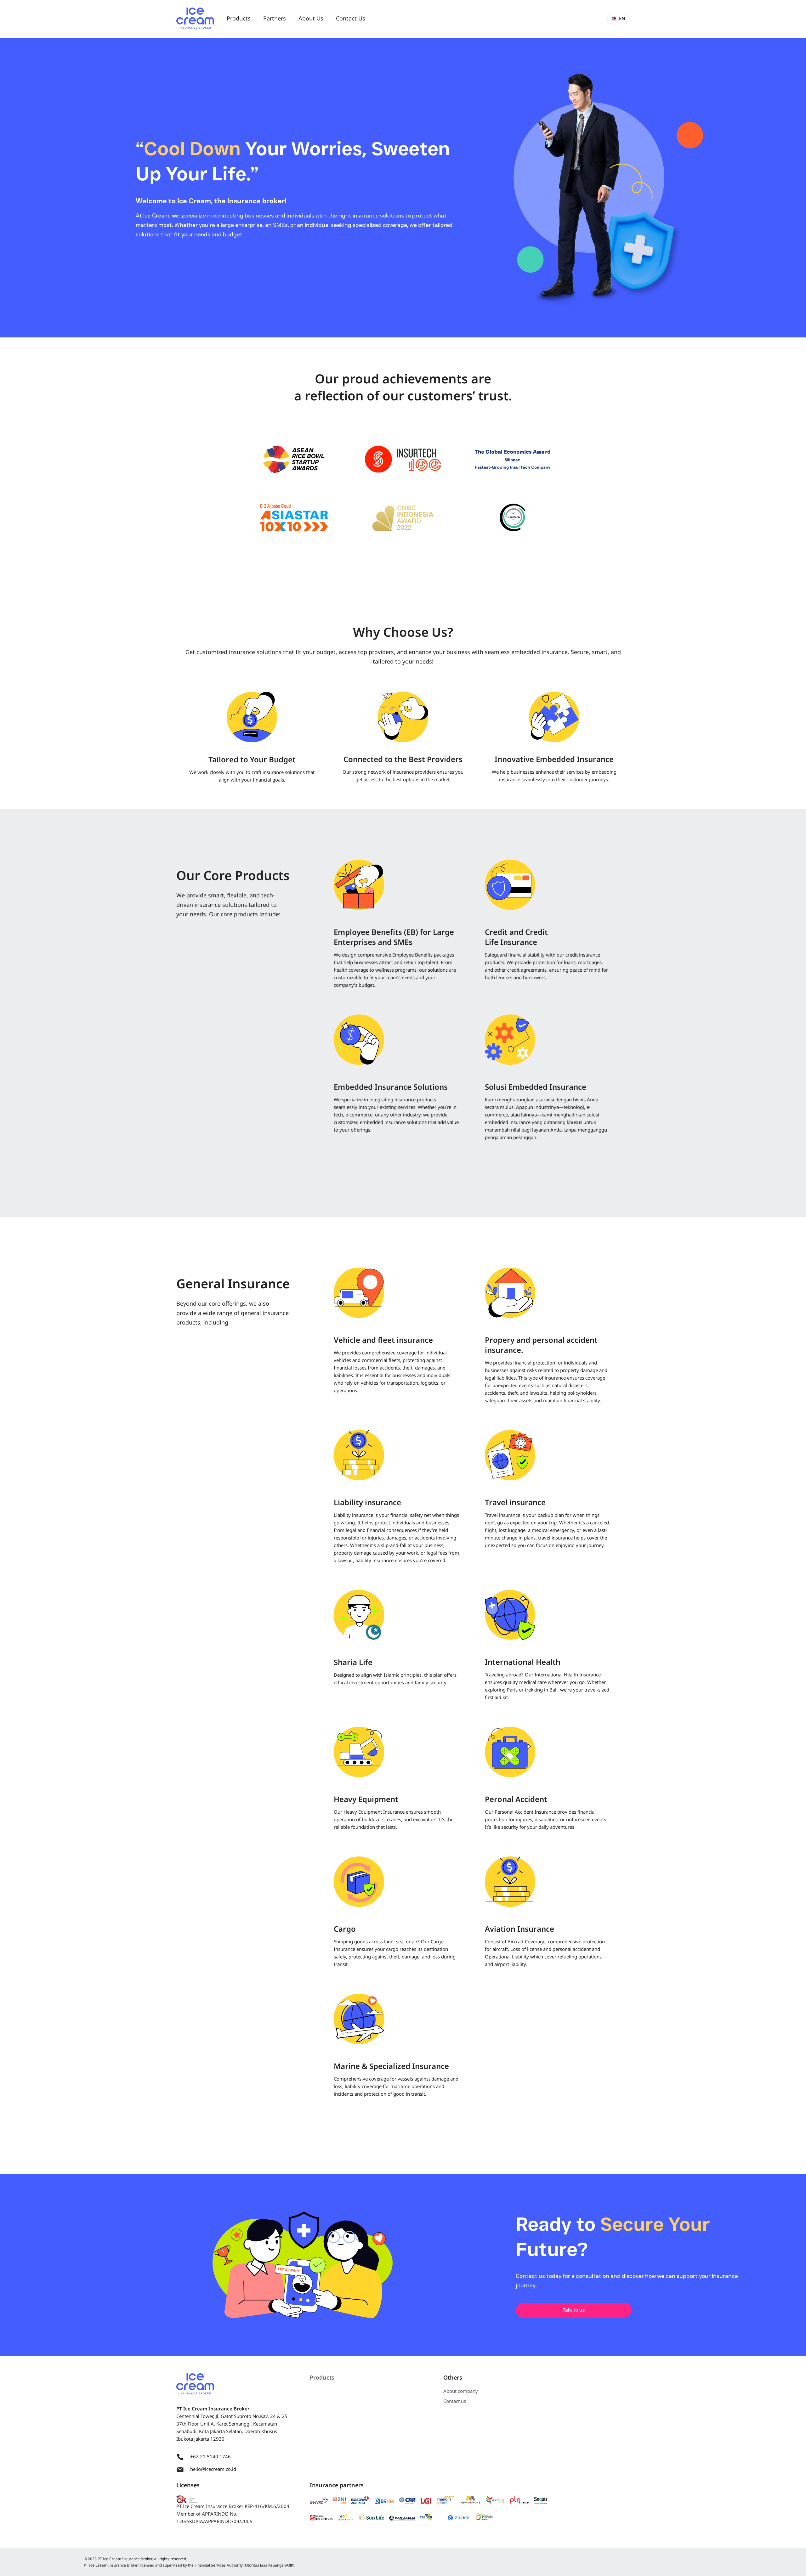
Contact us (455, 2401)
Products (322, 2378)
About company (461, 2391)
